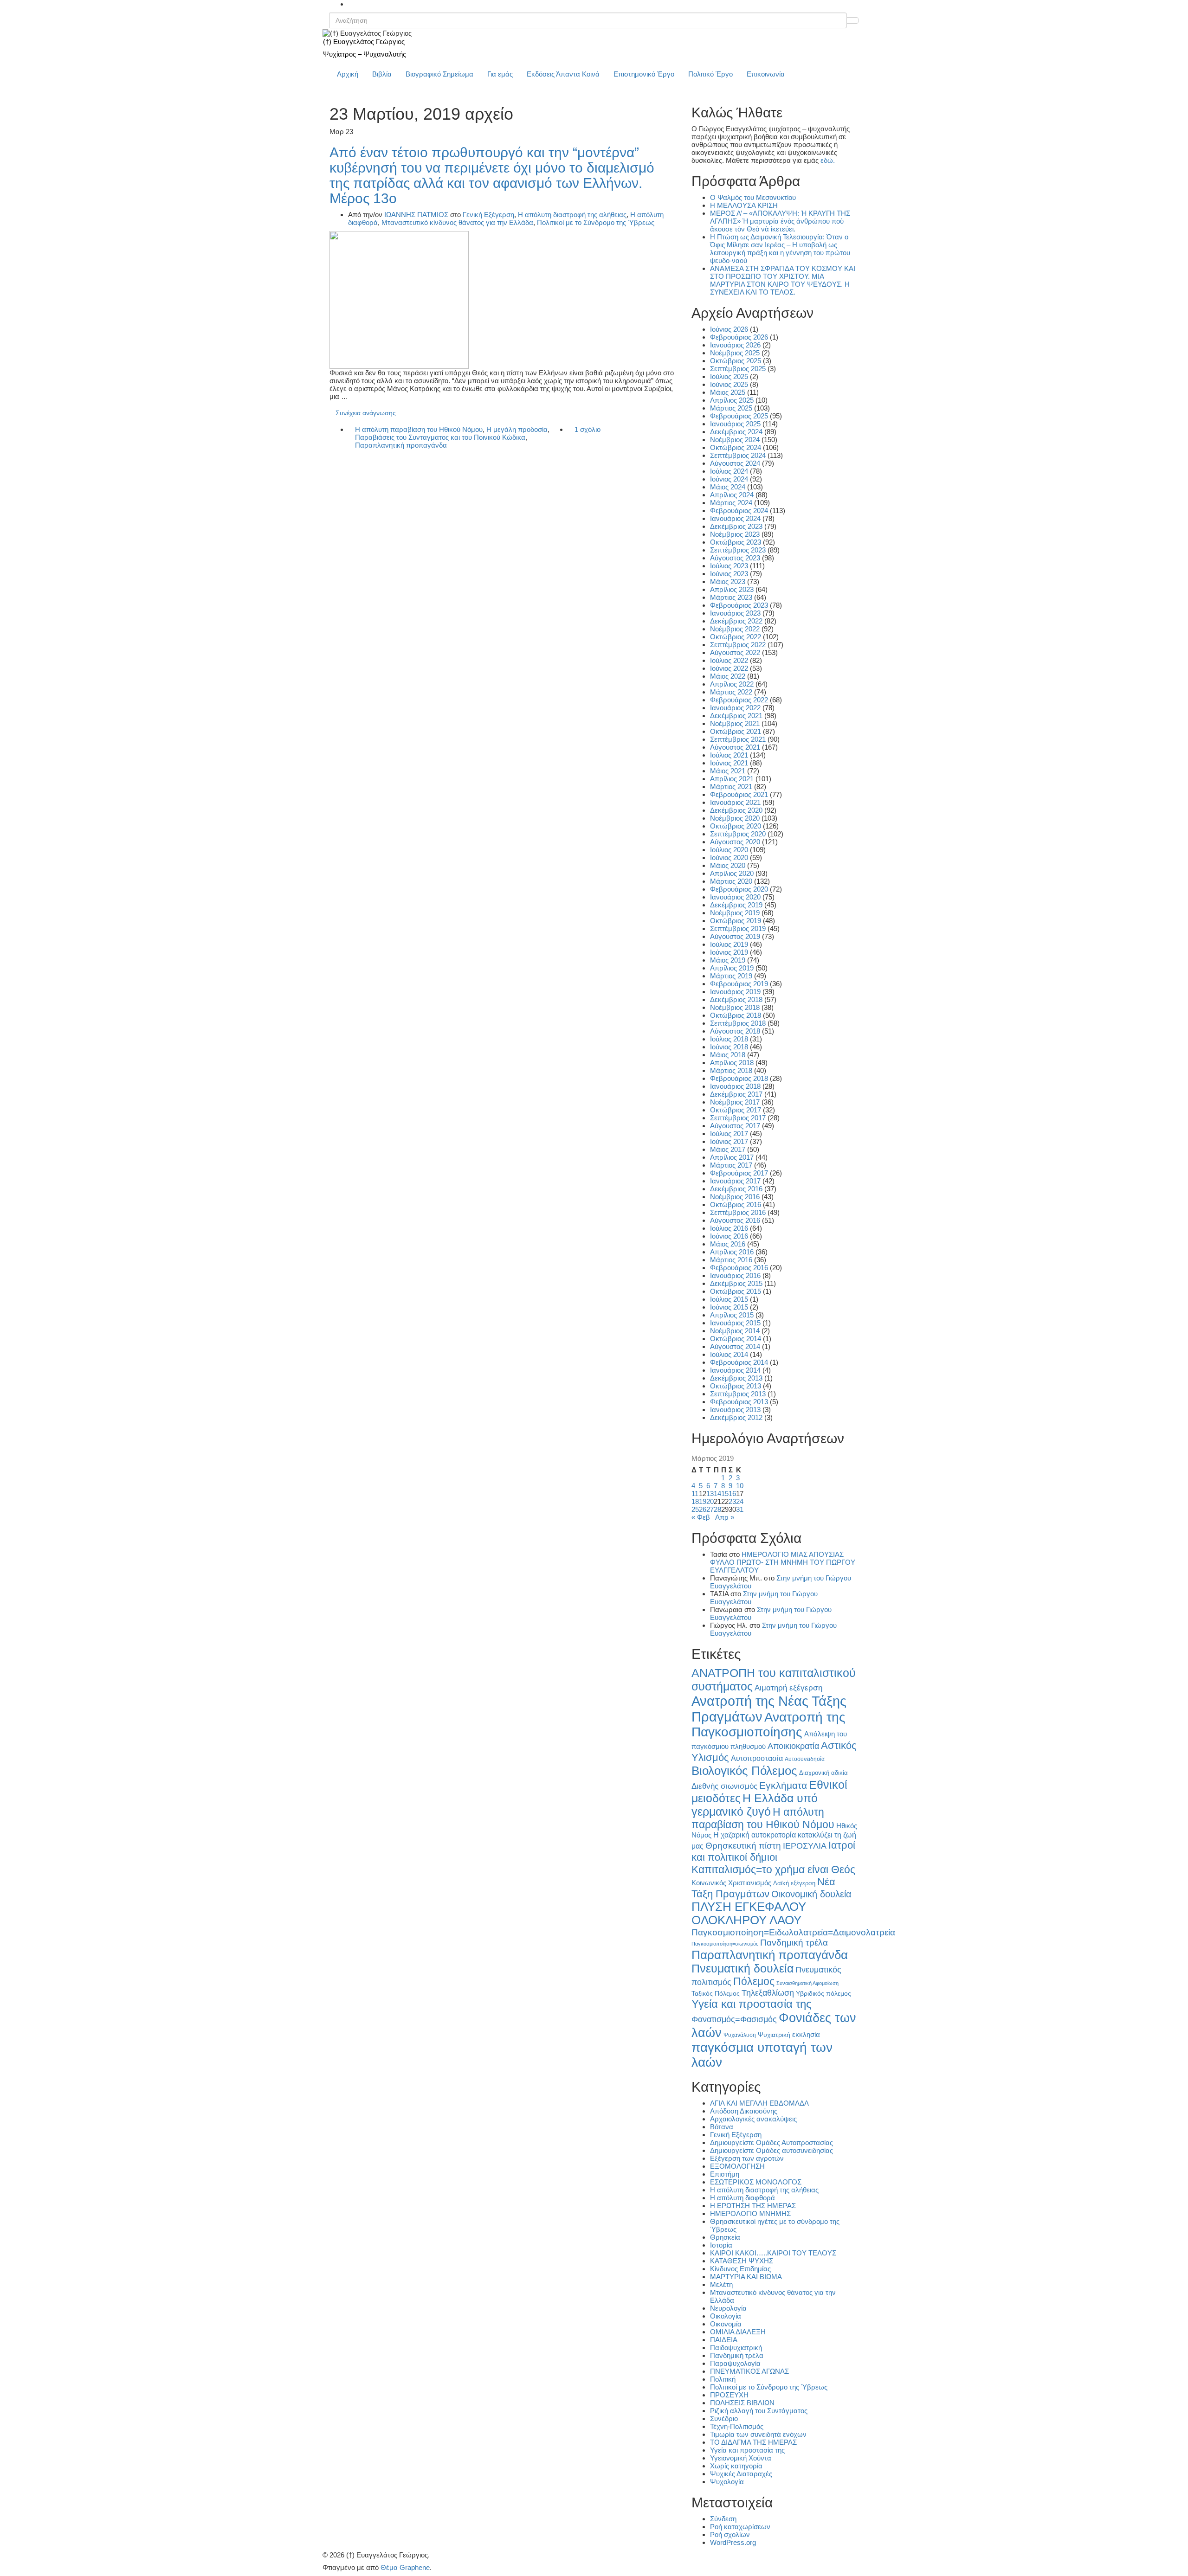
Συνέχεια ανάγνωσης (366, 413)
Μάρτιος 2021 (731, 787)
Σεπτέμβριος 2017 (738, 1118)
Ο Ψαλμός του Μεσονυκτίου (753, 197)
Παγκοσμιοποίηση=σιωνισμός (725, 1944)
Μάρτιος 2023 (731, 597)
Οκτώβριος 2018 (736, 1015)
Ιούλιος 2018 (729, 1039)
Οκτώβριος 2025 (736, 361)
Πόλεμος (754, 1981)
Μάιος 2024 (728, 487)
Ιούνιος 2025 (729, 384)
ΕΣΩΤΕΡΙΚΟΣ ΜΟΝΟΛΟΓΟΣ (756, 2182)
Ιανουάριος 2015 (735, 1323)
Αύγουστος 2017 (735, 1126)
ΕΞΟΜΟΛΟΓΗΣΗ (737, 2166)
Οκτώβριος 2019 (736, 921)
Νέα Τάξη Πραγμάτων (763, 1888)
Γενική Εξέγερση (488, 215)
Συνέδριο (724, 2419)
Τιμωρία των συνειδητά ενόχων (758, 2434)
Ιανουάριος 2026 (735, 345)
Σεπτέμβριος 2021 (738, 739)
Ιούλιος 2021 (729, 755)
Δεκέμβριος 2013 (736, 1378)
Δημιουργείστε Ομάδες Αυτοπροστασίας (772, 2142)
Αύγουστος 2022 (735, 652)
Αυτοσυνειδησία (805, 1759)
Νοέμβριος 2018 (735, 1007)
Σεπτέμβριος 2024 (738, 455)
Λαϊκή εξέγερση (794, 1883)
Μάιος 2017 (728, 1149)
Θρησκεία (725, 2237)
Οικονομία (726, 2324)
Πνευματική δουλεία (742, 1969)
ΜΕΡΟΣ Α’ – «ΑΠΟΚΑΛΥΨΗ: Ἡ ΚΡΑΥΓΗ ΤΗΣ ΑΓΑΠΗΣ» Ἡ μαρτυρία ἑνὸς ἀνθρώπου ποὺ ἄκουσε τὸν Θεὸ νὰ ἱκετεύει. (780, 221)
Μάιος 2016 (728, 1244)
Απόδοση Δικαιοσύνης (744, 2111)
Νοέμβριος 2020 (735, 818)
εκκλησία (806, 2034)
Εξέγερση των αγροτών (747, 2158)
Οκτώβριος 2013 (736, 1386)
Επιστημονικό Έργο (644, 74)
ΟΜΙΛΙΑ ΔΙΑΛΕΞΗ (738, 2332)
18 (695, 1501)
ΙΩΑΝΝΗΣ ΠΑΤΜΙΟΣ (416, 215)
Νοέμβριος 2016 (735, 1197)
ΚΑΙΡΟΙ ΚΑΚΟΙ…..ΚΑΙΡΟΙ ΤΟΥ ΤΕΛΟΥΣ (773, 2253)
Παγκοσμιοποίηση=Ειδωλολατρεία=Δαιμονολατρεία (793, 1932)
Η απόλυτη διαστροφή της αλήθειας (572, 215)
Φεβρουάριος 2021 (739, 794)
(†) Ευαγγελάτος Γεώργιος (364, 42)
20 (710, 1501)
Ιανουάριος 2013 (735, 1410)
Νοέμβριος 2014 (735, 1331)
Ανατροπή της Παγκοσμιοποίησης (768, 1725)
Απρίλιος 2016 (732, 1252)
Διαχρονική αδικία (823, 1773)
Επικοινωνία (766, 74)
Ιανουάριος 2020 (735, 897)
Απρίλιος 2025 (732, 400)
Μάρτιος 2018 (731, 1070)
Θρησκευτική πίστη (743, 1846)
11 (695, 1494)
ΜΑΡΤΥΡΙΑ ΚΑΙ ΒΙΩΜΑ (746, 2277)
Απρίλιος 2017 (732, 1157)
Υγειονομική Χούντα (741, 2458)
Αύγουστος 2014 (735, 1346)
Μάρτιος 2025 (731, 408)
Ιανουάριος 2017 (735, 1181)
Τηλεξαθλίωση (768, 1993)
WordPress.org (733, 2542)
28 (717, 1509)
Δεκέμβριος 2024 (736, 432)
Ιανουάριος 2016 (735, 1275)
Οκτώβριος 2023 (736, 542)
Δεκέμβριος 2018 (736, 999)
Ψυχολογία (727, 2482)
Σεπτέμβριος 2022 (738, 645)
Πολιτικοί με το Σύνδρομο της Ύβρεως (596, 222)
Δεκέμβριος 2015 (736, 1283)
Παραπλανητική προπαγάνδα (401, 445)
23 (732, 1501)
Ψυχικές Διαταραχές (741, 2474)
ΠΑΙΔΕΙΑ (724, 2340)
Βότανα (722, 2127)
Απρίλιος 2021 (732, 779)
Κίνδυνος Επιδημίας (740, 2269)
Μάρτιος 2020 (731, 881)
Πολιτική (723, 2379)
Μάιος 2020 (728, 865)
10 (740, 1486)
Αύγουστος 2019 (735, 936)
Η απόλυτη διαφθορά (742, 2198)
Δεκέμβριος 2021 (736, 716)
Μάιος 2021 (728, 771)
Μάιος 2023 (728, 581)
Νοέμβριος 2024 (735, 440)
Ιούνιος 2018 (729, 1047)
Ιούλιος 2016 (729, 1228)
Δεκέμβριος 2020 (736, 810)
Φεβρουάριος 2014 (739, 1362)
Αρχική (348, 74)
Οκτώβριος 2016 (736, 1204)
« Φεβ (701, 1517)
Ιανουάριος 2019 (735, 992)
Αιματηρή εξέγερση (788, 1688)
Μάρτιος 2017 (731, 1165)
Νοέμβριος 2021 (735, 723)
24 (740, 1501)
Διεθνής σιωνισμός (724, 1786)
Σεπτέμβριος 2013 (738, 1394)
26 (703, 1509)
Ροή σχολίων (730, 2534)
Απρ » (725, 1517)
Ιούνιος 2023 (729, 574)
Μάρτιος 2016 (731, 1260)
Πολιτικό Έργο (710, 74)
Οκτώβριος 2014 (736, 1339)
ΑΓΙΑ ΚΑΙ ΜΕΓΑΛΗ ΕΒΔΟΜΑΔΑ (759, 2103)
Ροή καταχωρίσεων (740, 2527)
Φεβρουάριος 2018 (739, 1078)
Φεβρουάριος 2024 (739, 511)
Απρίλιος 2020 (732, 873)
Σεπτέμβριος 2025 (738, 369)
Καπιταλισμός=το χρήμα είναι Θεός (773, 1869)
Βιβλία (382, 74)
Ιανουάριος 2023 (735, 613)
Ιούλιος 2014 (729, 1354)
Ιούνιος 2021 (729, 763)
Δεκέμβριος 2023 (736, 526)
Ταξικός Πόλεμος (716, 1994)
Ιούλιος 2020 (729, 850)
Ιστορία (721, 2245)
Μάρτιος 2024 (731, 503)
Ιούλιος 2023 (729, 566)
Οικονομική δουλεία (811, 1894)
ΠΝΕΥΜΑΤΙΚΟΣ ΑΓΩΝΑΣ (749, 2371)
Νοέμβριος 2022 (735, 629)
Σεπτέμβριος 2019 (738, 928)
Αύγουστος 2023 (735, 558)
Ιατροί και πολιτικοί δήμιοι (773, 1851)
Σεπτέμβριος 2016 (738, 1212)
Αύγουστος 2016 (735, 1220)
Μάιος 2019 (728, 960)
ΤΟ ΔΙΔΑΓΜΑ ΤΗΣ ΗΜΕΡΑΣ (753, 2442)
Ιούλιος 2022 (729, 660)
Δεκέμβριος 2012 (736, 1417)
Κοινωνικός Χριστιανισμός (731, 1883)
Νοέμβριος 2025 (735, 353)
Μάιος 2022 (728, 676)
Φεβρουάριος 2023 (739, 605)
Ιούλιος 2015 (729, 1299)
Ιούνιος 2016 (729, 1236)
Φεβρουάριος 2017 (739, 1173)
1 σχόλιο (588, 429)
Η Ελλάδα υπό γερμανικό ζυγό (755, 1805)
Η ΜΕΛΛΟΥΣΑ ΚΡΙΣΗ (744, 205)
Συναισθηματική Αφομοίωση (807, 1983)
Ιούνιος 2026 (729, 329)
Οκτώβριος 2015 (736, 1291)
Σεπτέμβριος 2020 (738, 834)
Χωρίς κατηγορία (736, 2466)
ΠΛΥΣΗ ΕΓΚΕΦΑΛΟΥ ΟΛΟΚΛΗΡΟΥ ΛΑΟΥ (749, 1913)
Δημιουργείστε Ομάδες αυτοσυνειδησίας (772, 2150)
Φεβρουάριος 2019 (739, 984)
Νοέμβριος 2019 (735, 913)
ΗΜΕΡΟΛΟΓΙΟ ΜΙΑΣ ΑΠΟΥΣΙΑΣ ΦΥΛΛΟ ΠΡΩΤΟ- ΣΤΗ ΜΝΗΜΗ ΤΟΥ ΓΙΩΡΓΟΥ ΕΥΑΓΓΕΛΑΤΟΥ (783, 1562)
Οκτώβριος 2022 (736, 637)
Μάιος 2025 (728, 392)
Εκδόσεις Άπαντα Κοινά (563, 74)
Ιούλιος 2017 (729, 1134)
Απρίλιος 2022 (732, 684)
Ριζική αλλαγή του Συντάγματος (759, 2411)
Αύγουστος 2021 (735, 747)
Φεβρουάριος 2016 (739, 1268)
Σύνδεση (723, 2519)
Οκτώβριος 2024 (736, 447)
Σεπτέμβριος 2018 (738, 1023)
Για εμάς (500, 74)
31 (740, 1509)
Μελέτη (721, 2284)
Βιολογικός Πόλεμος (744, 1771)
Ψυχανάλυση (740, 2035)
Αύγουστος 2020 (735, 842)
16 (732, 1494)
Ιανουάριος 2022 (735, 708)
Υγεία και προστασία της (752, 2004)
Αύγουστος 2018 (735, 1031)
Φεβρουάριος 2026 (739, 337)
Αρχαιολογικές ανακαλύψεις (753, 2119)
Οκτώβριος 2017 (736, 1110)
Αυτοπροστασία (757, 1758)
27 (710, 1509)
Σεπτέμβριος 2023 (738, 550)
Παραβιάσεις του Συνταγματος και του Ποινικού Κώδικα (440, 437)
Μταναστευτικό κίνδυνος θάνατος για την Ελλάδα (457, 222)
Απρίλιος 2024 (732, 495)
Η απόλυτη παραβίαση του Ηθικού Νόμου (419, 429)
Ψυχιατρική (774, 2035)
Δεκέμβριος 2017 (736, 1094)
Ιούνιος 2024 (729, 479)
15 (725, 1494)
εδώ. (828, 160)
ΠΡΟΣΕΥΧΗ (729, 2395)
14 (717, 1494)
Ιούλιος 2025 (729, 376)
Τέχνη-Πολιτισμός (737, 2426)
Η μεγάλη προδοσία (517, 429)
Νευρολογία (728, 2308)
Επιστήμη (725, 2174)
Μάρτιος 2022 (731, 692)
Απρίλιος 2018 (732, 1063)
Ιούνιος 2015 (729, 1307)
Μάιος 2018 (728, 1055)
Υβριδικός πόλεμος (823, 1994)
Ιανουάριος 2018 (735, 1086)
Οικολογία (726, 2316)
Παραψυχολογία (735, 2363)
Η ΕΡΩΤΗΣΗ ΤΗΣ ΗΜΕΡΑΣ (753, 2206)
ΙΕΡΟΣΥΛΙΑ (805, 1846)
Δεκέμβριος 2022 (736, 621)
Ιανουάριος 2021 (735, 802)
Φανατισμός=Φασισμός (734, 2019)
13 (710, 1494)
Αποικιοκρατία (793, 1746)
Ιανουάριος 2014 (735, 1370)
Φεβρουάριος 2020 (739, 889)
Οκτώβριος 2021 (736, 731)
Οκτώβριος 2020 (736, 826)
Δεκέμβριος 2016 (736, 1189)
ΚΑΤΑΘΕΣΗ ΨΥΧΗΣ (742, 2261)
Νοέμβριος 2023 (735, 534)
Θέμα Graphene (405, 2567)
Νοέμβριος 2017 (735, 1102)
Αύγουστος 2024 (735, 463)
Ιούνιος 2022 (729, 668)
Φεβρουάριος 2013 (739, 1402)
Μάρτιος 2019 (731, 976)
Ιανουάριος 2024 (735, 518)
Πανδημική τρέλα (794, 1943)
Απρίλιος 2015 (732, 1315)
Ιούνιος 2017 (729, 1141)
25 (695, 1509)
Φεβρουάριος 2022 (739, 700)
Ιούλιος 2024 (729, 471)
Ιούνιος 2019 (729, 952)
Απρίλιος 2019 (732, 968)
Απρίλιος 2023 (732, 589)
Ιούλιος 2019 (729, 944)
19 (703, 1501)
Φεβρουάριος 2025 (739, 416)
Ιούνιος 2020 (729, 858)
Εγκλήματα (783, 1785)
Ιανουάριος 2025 (735, 424)
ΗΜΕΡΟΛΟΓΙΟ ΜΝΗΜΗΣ (750, 2213)
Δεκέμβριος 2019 (736, 905)
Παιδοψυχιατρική (736, 2348)
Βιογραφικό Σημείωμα (439, 74)
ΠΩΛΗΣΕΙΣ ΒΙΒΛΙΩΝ (742, 2403)
